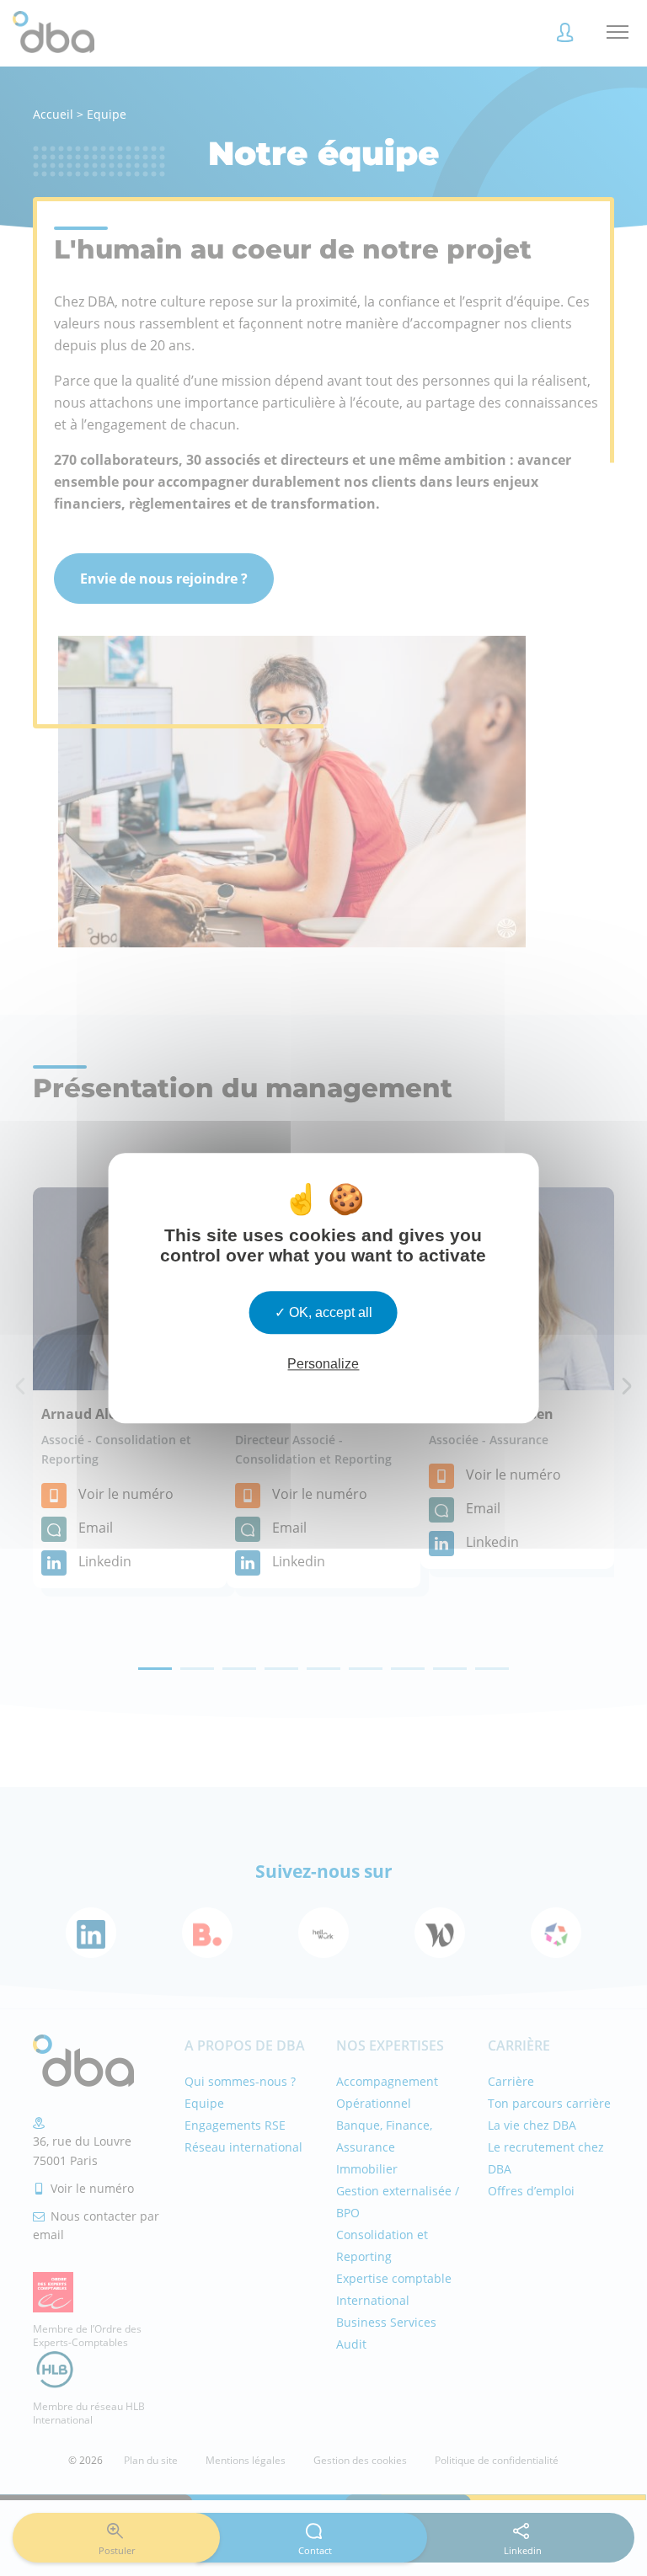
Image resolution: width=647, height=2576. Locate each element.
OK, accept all (329, 1312)
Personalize (323, 1364)
